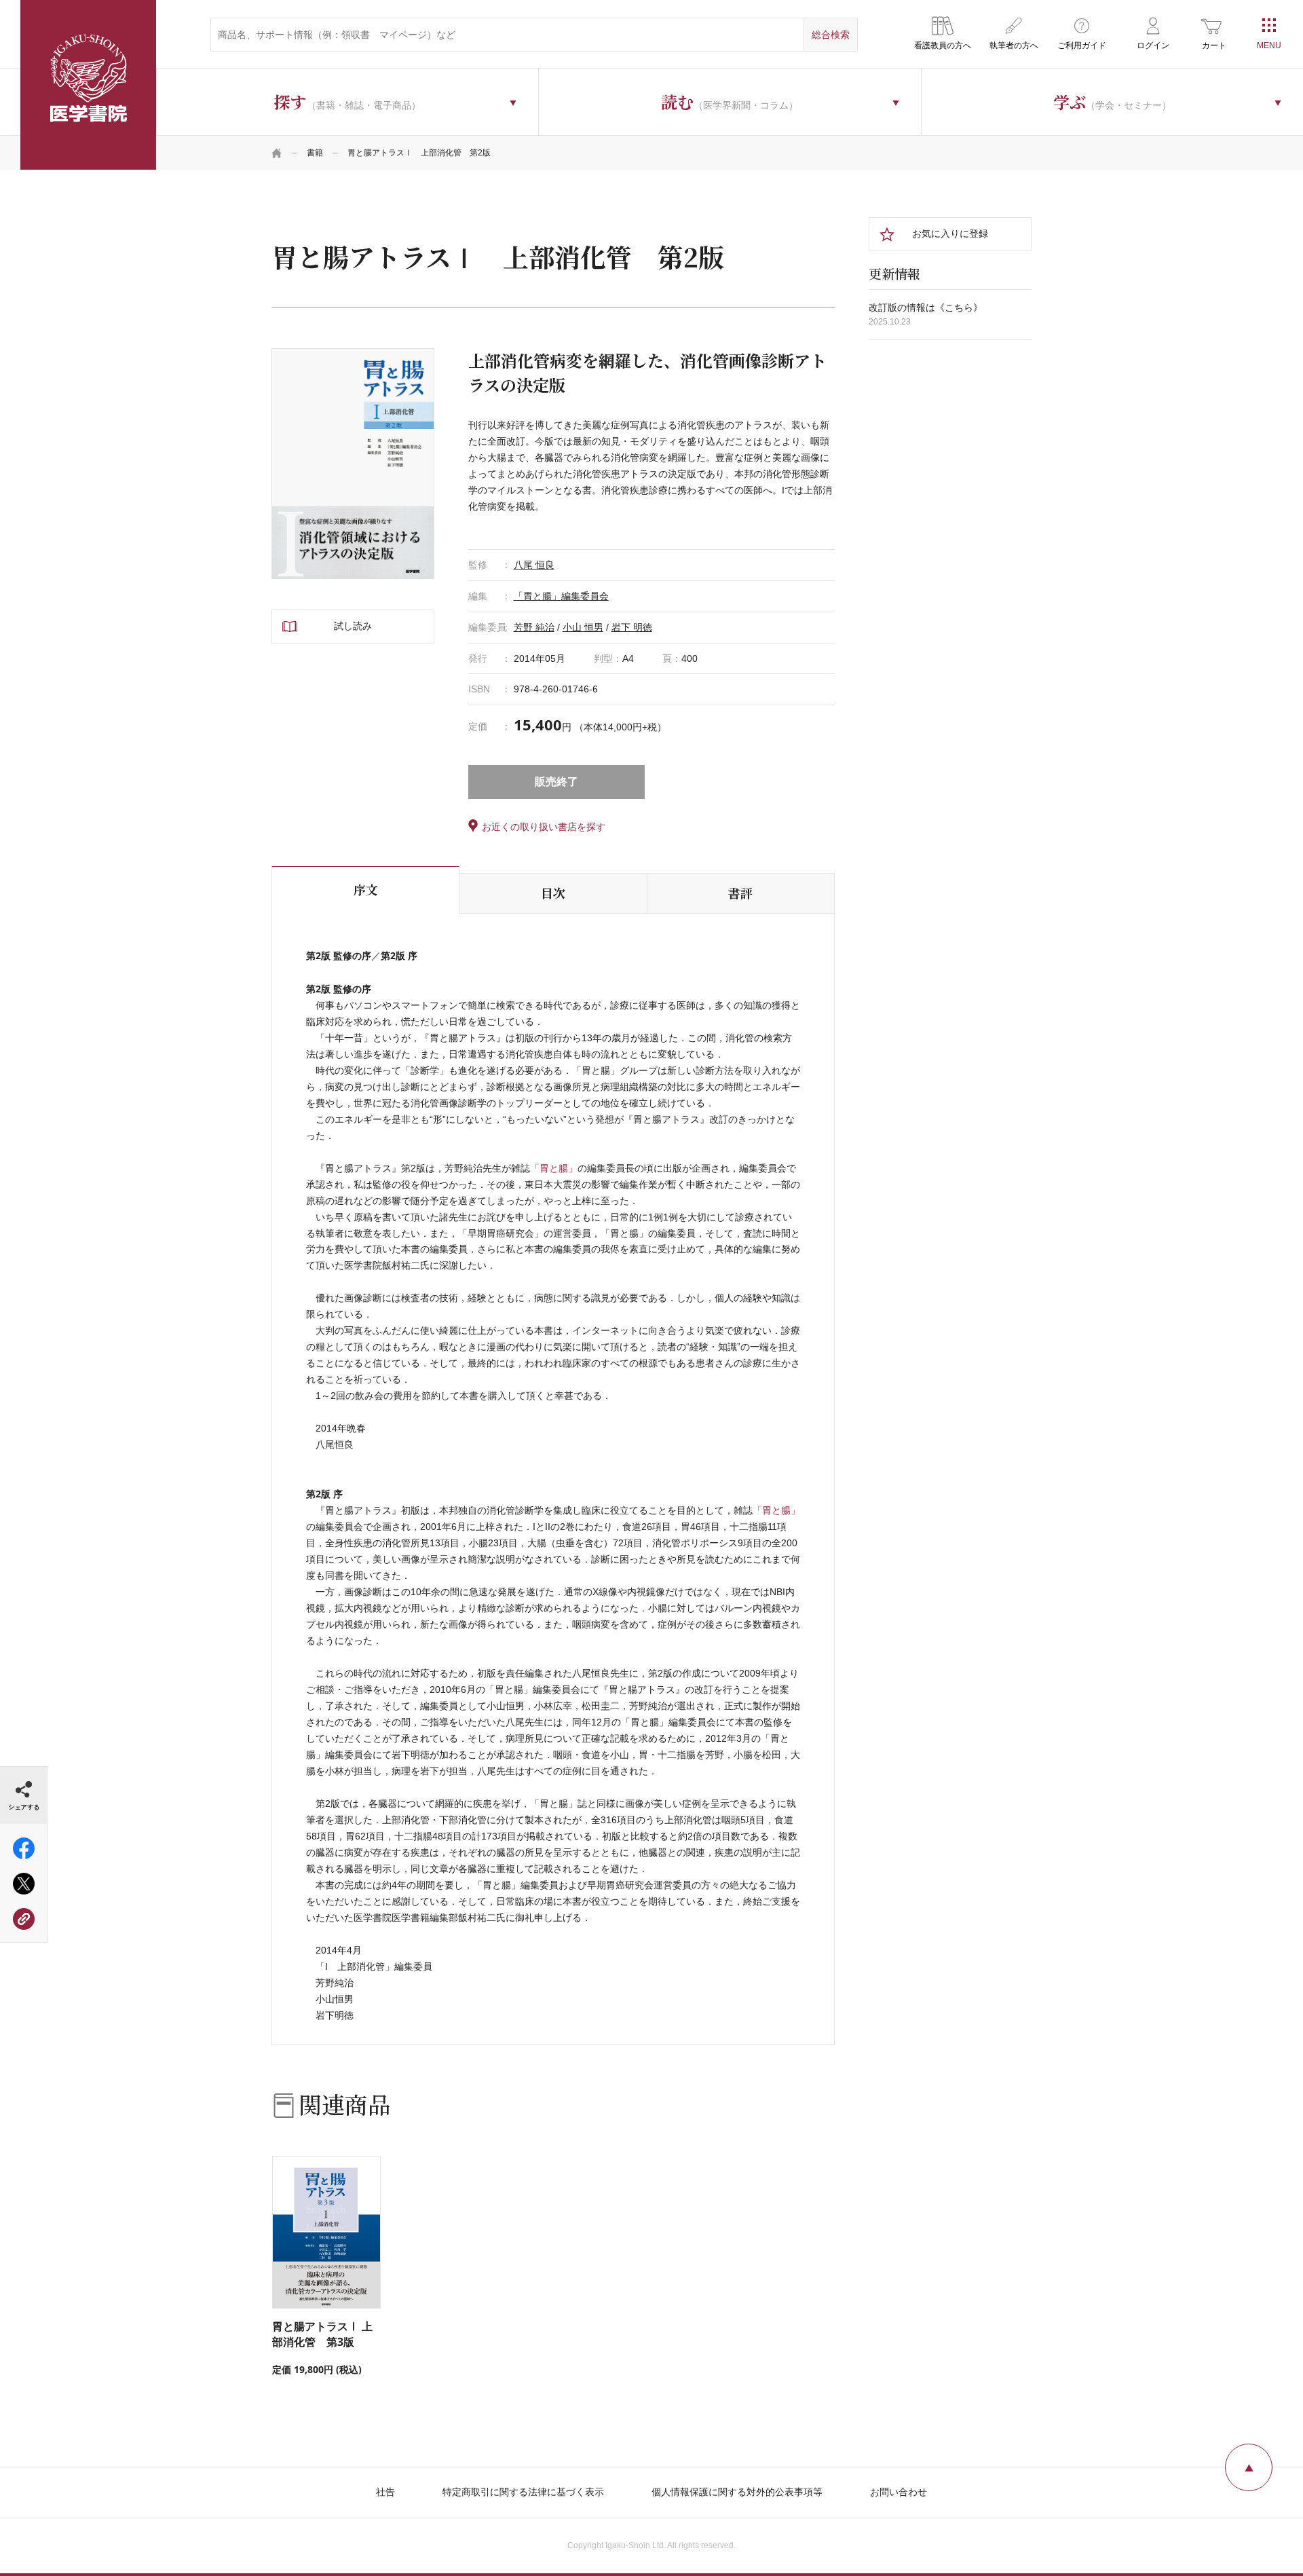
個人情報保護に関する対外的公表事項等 (737, 2492)
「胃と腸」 (554, 1168)
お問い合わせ (899, 2492)
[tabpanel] (353, 464)
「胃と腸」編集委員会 (561, 596)
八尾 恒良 (534, 565)
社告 (385, 2492)
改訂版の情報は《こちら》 (926, 307)
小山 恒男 (583, 627)
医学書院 (88, 85)
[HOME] (277, 153)
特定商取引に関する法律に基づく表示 (523, 2492)
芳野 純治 (534, 627)
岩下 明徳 (632, 627)
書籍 (315, 153)
